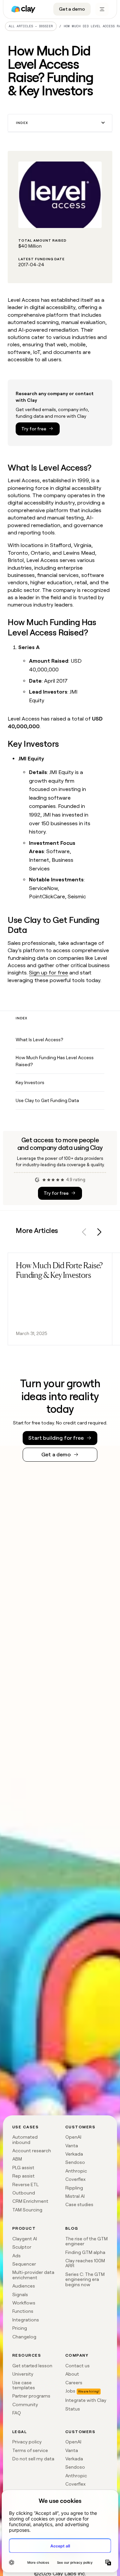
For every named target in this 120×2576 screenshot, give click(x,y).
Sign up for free (48, 973)
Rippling (74, 2188)
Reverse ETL (25, 2184)
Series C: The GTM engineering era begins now (85, 2279)
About (72, 2374)
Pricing (20, 2328)
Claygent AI (25, 2239)
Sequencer (24, 2264)
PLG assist (23, 2168)
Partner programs (31, 2396)
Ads (16, 2256)
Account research (32, 2151)
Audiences (24, 2286)
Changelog (24, 2337)
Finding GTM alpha (85, 2252)
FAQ (17, 2413)
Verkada (74, 2154)
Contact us (77, 2366)
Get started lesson (32, 2366)
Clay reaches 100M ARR (85, 2263)
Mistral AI (75, 2196)
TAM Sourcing (27, 2210)
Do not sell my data (33, 2459)
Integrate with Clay (86, 2400)
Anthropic (76, 2171)
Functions (23, 2311)
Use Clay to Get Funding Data (47, 1100)
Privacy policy (27, 2442)
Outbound (24, 2193)
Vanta (72, 2146)
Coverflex (75, 2179)
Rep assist (23, 2176)
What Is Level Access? (39, 1040)
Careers (74, 2383)
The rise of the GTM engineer (86, 2241)
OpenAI (73, 2137)
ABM (17, 2159)
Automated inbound (25, 2139)
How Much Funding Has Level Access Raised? (55, 1061)
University (23, 2374)
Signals (20, 2295)
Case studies (79, 2204)
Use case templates (24, 2385)
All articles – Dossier (31, 26)
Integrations (26, 2320)
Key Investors (30, 1082)
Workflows (24, 2303)
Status (73, 2409)
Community (25, 2405)
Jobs (70, 2391)
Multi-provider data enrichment (33, 2275)
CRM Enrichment (30, 2201)
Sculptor (22, 2247)
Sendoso (75, 2162)
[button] (60, 123)
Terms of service (30, 2450)
